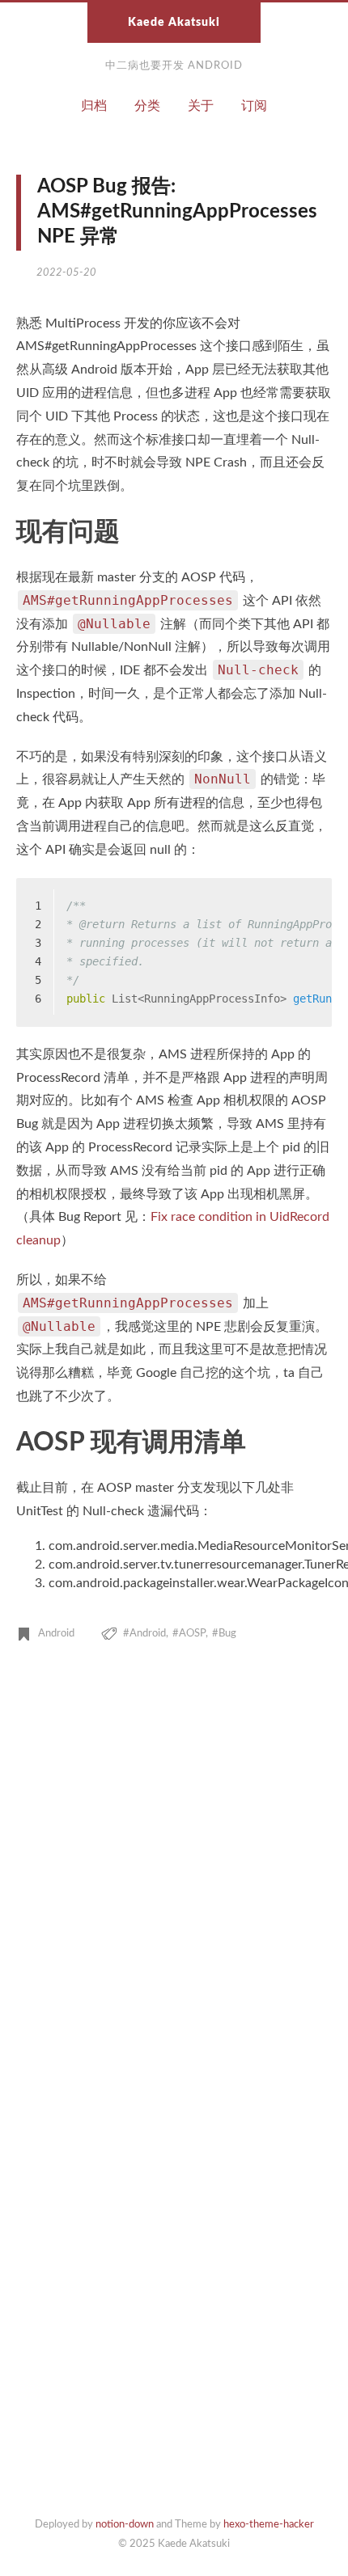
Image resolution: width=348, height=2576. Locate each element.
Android (56, 1634)
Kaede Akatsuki (174, 23)
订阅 (254, 106)
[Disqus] (174, 1882)
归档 (94, 106)
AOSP (192, 1634)
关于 (201, 106)
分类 (147, 106)
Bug (227, 1634)
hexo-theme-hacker (269, 2525)
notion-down (125, 2525)
